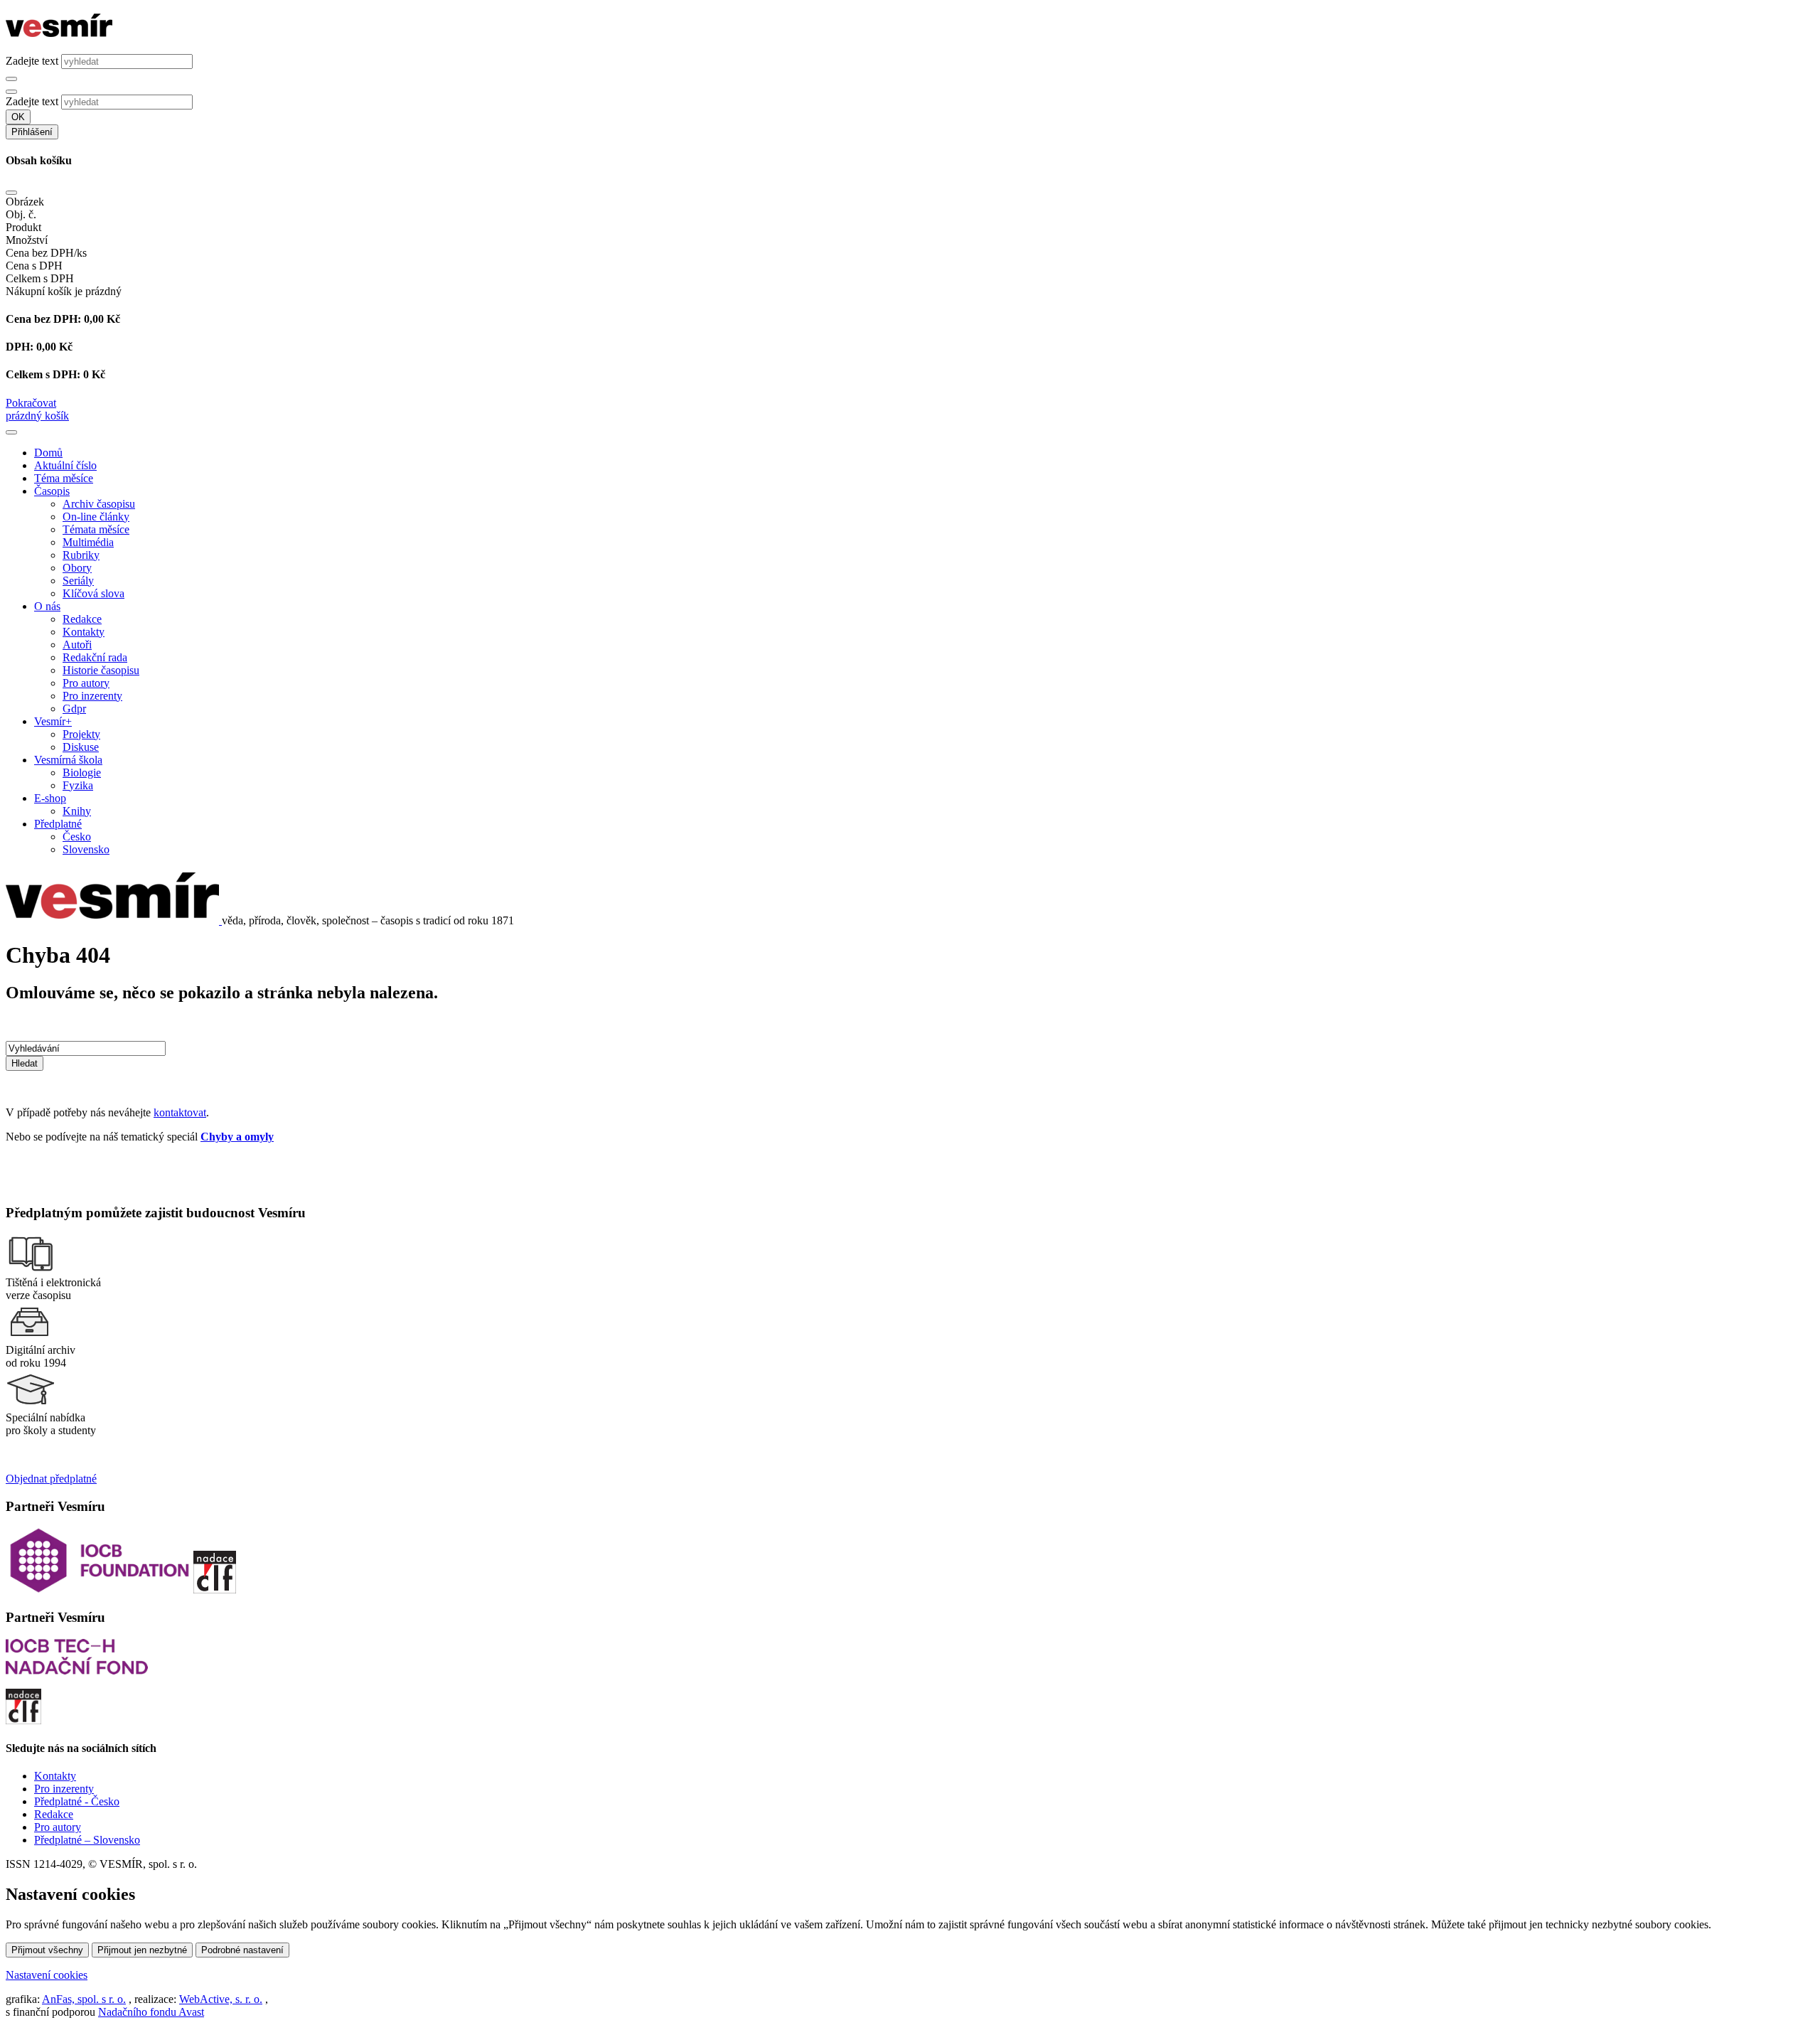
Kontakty (84, 632)
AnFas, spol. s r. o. (84, 1999)
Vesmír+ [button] (53, 721)
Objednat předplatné (51, 1479)
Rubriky (81, 555)
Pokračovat (31, 403)
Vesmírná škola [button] (68, 760)
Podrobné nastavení (242, 1950)
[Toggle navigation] (11, 432)
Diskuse (81, 747)
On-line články (96, 517)
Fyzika (78, 785)
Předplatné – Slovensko (87, 1840)
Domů (48, 453)
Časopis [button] (52, 491)
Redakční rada (95, 657)
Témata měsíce (96, 529)
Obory (77, 568)
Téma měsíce (64, 478)
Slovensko (86, 849)
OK (18, 117)
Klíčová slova (93, 593)
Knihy (77, 811)
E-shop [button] (50, 798)
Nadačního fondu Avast (151, 2012)
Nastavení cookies (47, 1975)
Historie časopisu (101, 670)
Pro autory (86, 683)
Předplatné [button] (58, 824)
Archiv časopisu (99, 504)
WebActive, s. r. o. (221, 1999)
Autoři (77, 645)
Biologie (82, 773)
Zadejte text (32, 61)
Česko (77, 837)
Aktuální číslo (65, 465)
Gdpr (74, 709)
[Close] (11, 193)
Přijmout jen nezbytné (142, 1950)
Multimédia (88, 542)
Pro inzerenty (92, 696)
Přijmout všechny (47, 1950)
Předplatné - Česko (77, 1801)
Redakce (82, 619)
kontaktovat (180, 1112)
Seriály (78, 581)
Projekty (81, 734)
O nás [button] (47, 606)
